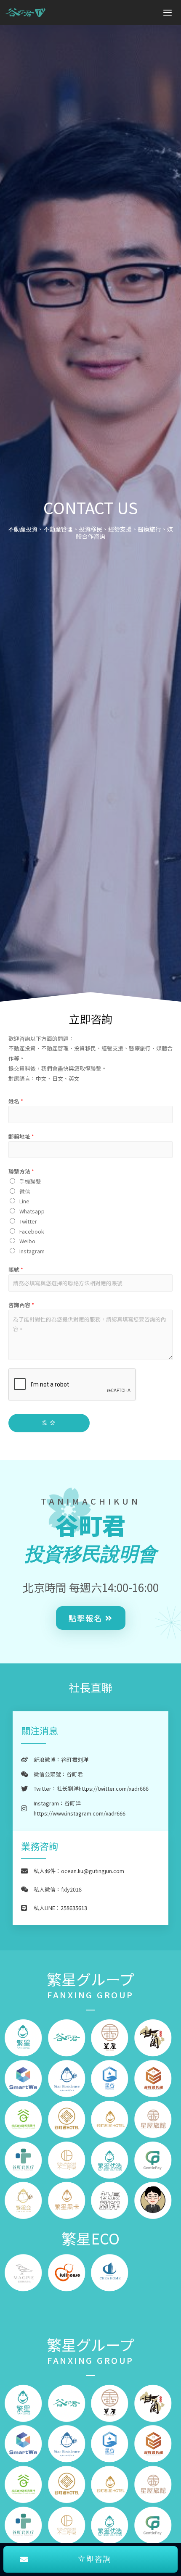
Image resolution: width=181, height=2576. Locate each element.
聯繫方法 (21, 1171)
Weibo (27, 1241)
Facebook (32, 1231)
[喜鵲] (23, 2289)
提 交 (49, 1423)
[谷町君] (67, 2054)
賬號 (16, 1270)
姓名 (16, 1101)
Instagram (32, 1251)
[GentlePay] (153, 2177)
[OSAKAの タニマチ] (153, 2217)
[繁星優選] (109, 2177)
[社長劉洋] (109, 2217)
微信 (25, 1191)
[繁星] (23, 2054)
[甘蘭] (153, 2054)
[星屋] (109, 2054)
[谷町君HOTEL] (67, 2136)
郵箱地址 (21, 1136)
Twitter (28, 1221)
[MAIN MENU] (168, 12)
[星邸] (67, 2095)
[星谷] (109, 2095)
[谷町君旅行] (23, 2136)
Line (24, 1201)
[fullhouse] (67, 2289)
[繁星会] (23, 2217)
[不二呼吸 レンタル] (67, 2177)
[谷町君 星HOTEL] (109, 2136)
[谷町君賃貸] (153, 2095)
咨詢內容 (21, 1305)
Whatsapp (32, 1211)
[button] (90, 2559)
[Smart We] (23, 2095)
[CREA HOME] (109, 2289)
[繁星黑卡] (67, 2217)
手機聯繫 (30, 1181)
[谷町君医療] (23, 2177)
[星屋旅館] (153, 2136)
